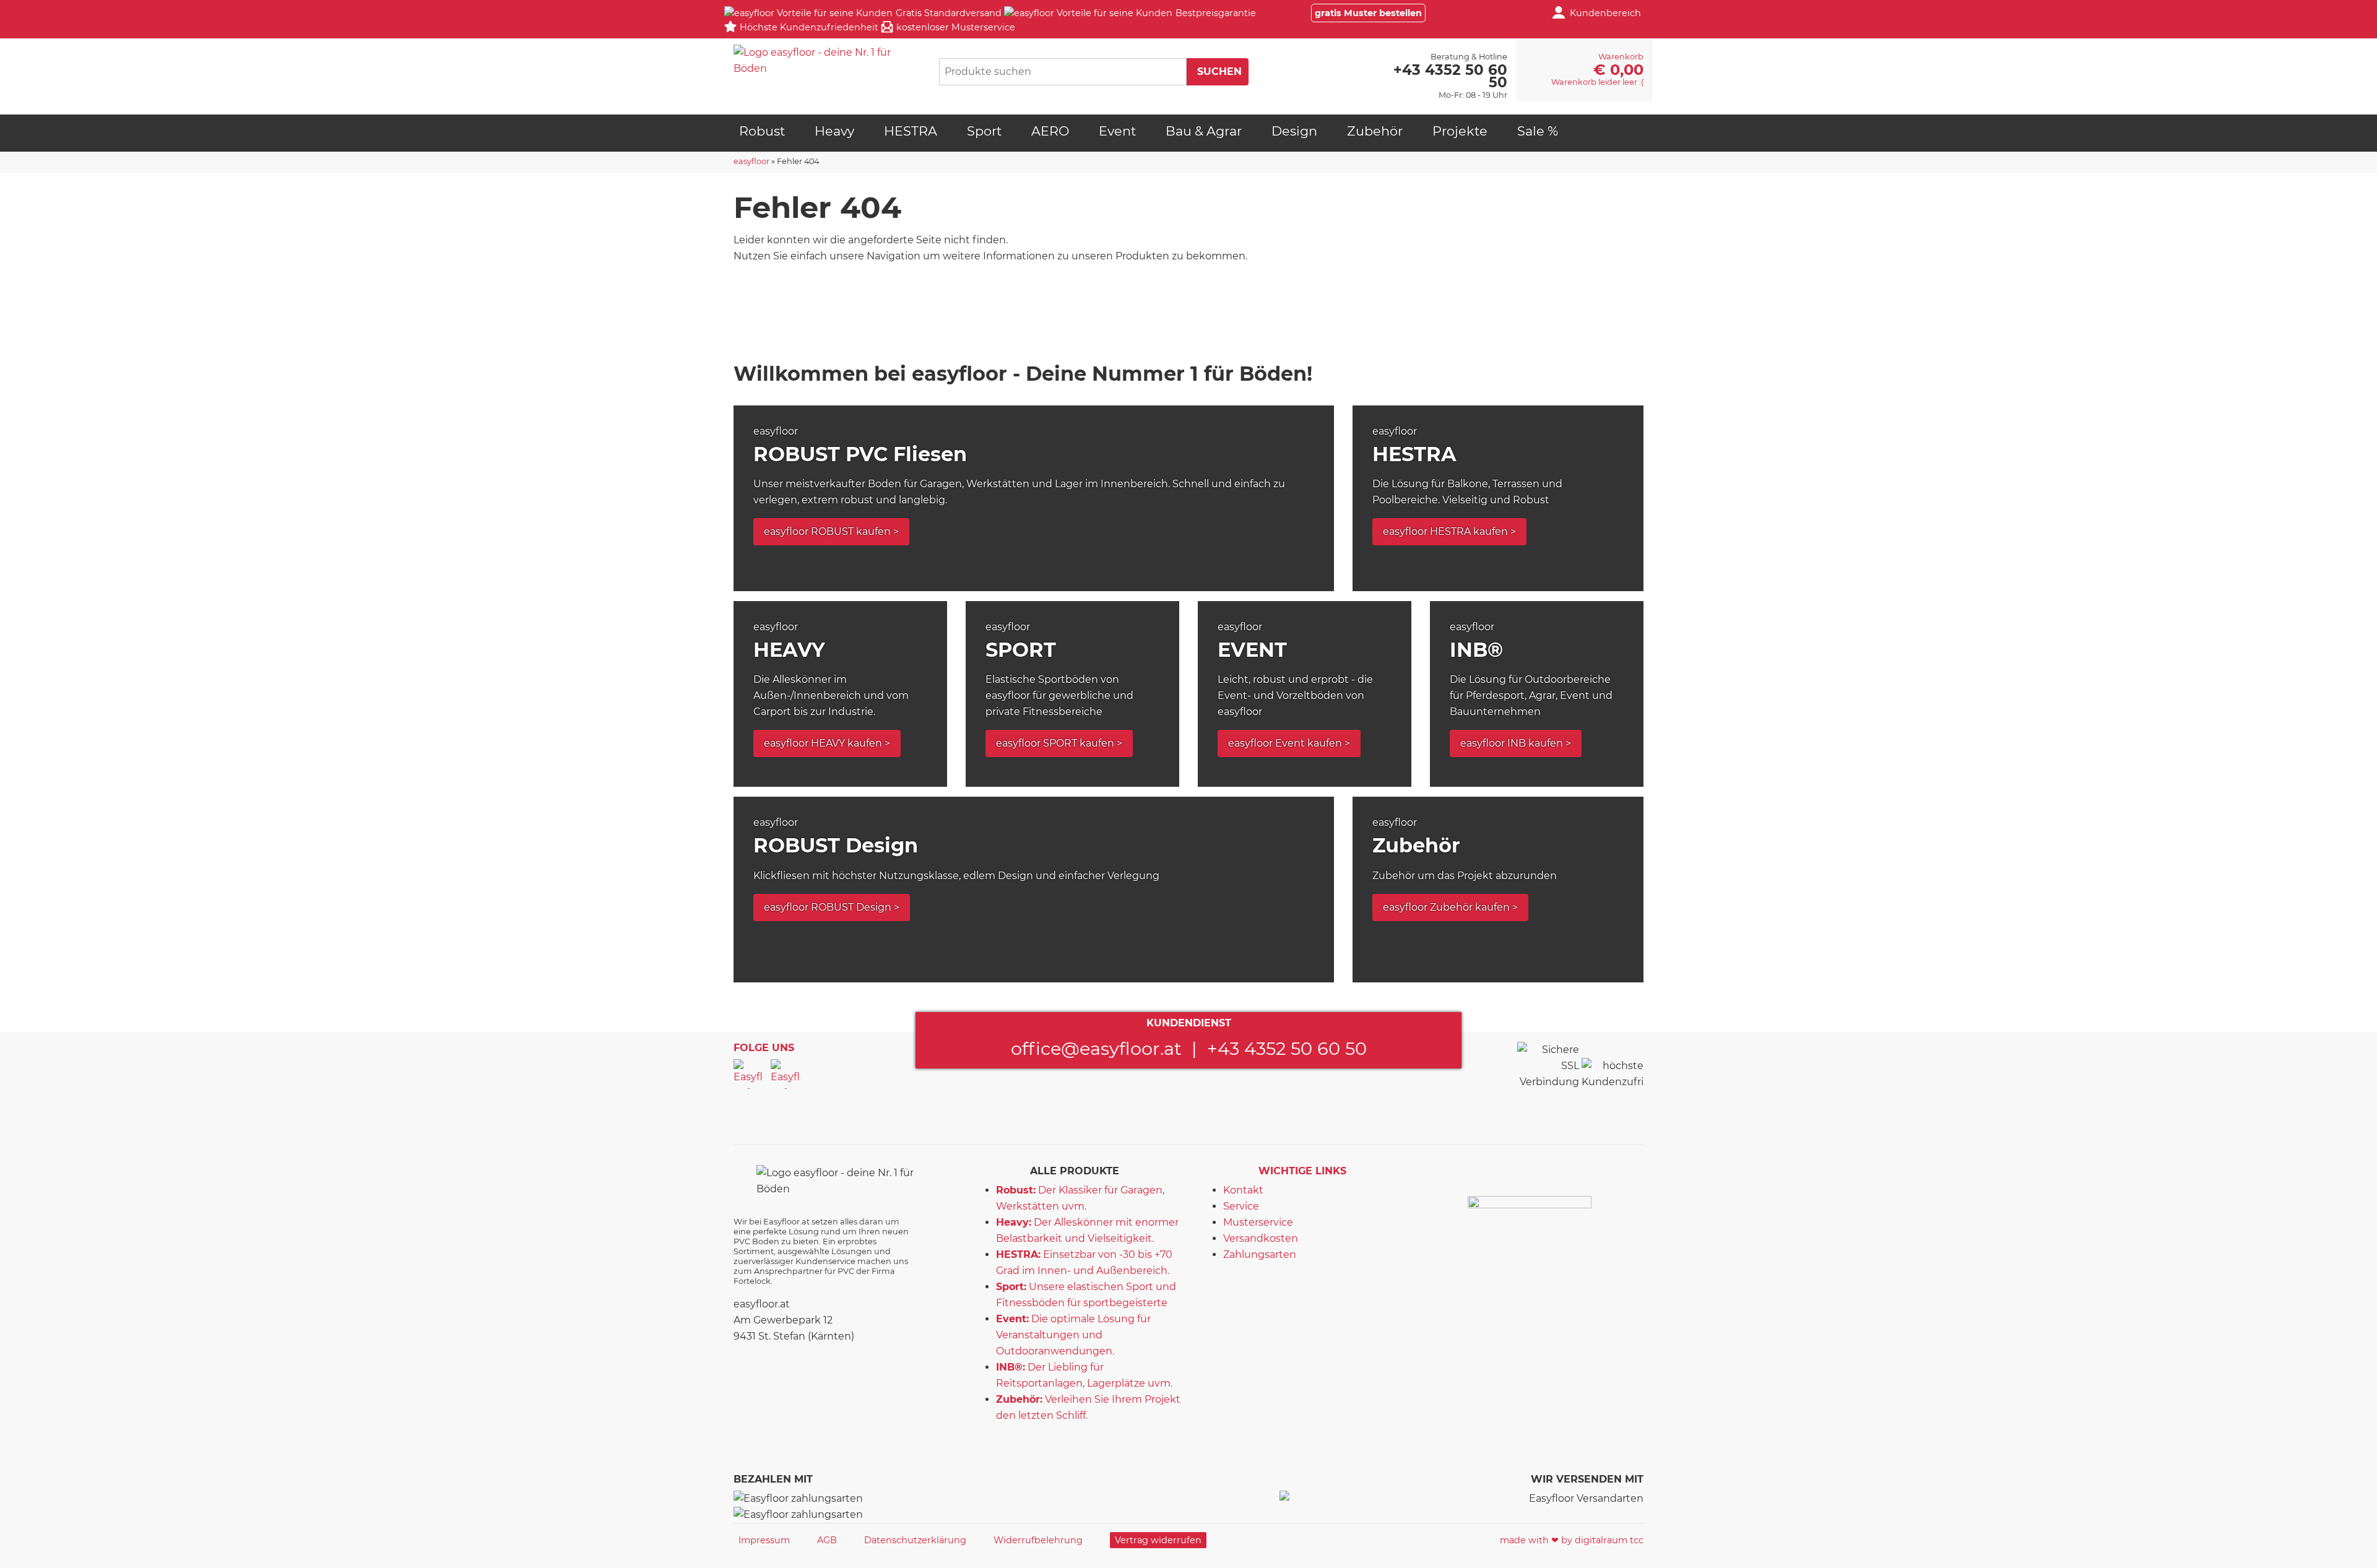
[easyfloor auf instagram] (786, 1074)
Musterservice (1258, 1222)
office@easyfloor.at (1096, 1048)
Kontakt (1243, 1190)
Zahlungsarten (1260, 1254)
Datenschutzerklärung (915, 1540)
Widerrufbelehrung (1038, 1540)
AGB (827, 1540)
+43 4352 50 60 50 (1287, 1048)
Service (1241, 1206)
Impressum (764, 1540)
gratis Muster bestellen (1368, 13)
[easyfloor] (826, 61)
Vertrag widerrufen (1158, 1540)
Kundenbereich (1605, 13)
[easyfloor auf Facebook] (748, 1074)
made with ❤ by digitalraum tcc (1572, 1540)
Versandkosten (1261, 1238)
